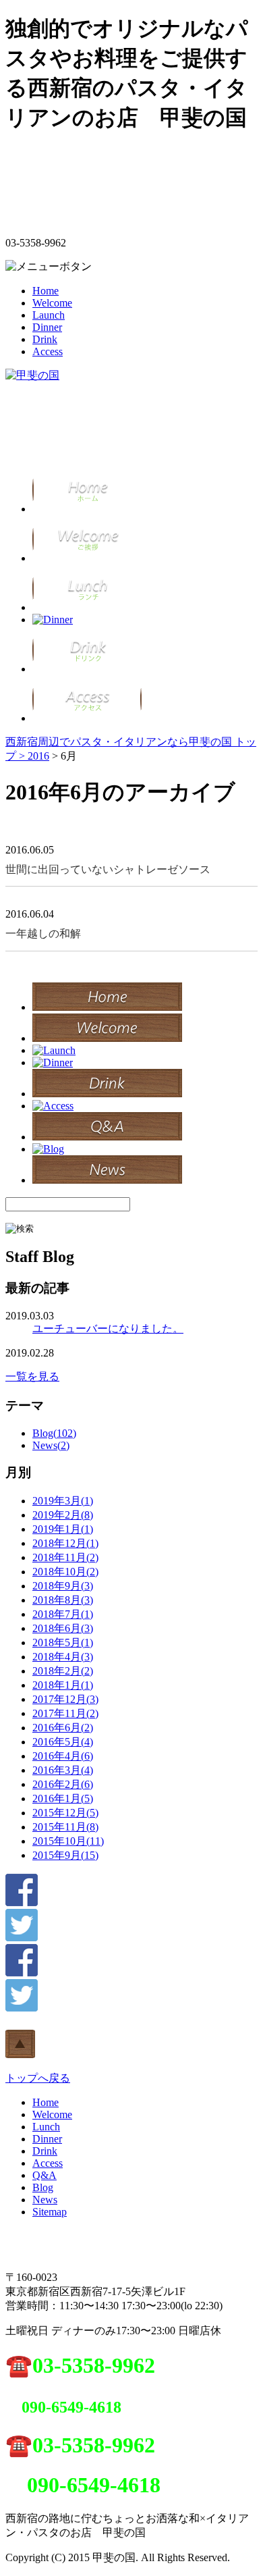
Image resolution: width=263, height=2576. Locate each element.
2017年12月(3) (65, 1699)
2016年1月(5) (63, 1798)
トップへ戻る (38, 2078)
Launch (49, 315)
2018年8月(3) (63, 1600)
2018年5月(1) (63, 1642)
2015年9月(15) (65, 1855)
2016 (38, 756)
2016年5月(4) (63, 1742)
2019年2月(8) (63, 1515)
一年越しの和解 (43, 934)
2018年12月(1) (65, 1543)
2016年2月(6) (63, 1784)
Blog (43, 2187)
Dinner (47, 327)
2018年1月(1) (63, 1685)
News (45, 2200)
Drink (45, 339)
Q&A (45, 2175)
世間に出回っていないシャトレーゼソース (108, 869)
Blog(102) (54, 1433)
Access (48, 351)
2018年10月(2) (65, 1572)
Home (46, 291)
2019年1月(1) (63, 1529)
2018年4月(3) (63, 1657)
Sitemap (50, 2212)
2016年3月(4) (63, 1770)
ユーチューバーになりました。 (108, 1329)
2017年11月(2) (65, 1713)
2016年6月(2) (63, 1728)
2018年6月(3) (63, 1628)
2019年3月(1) (63, 1501)
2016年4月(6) (63, 1756)
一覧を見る (32, 1376)
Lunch (46, 2127)
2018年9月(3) (63, 1586)
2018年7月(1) (63, 1614)
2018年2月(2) (63, 1671)
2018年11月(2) (65, 1557)
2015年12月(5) (65, 1813)
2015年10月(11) (68, 1841)
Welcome (52, 303)
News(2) (51, 1445)
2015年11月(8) (65, 1827)
